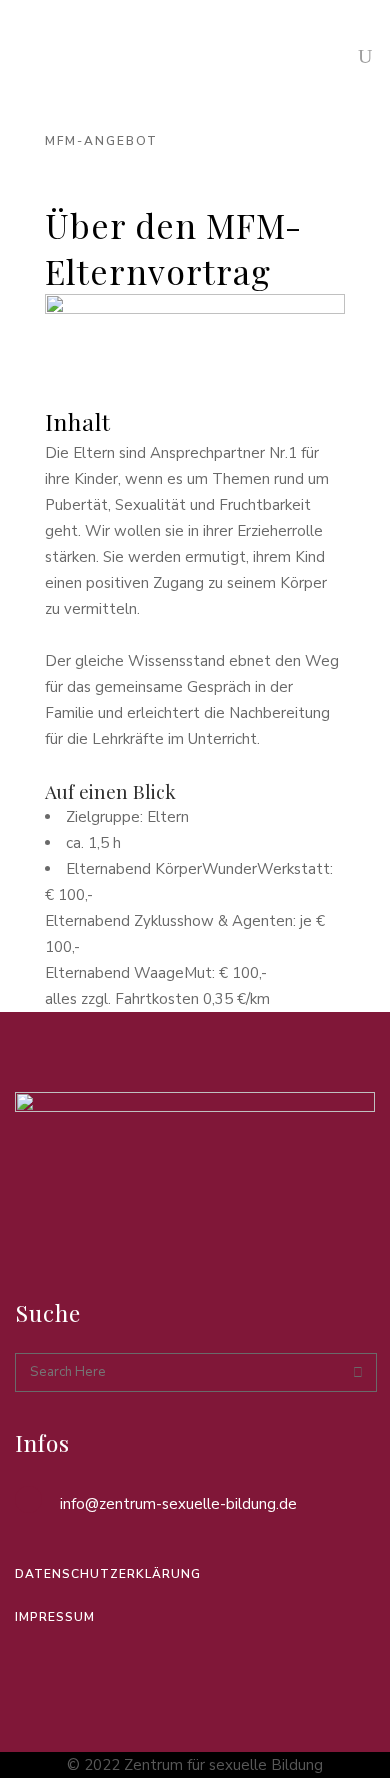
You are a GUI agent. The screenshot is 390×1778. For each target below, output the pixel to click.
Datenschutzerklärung (108, 1574)
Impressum (55, 1617)
